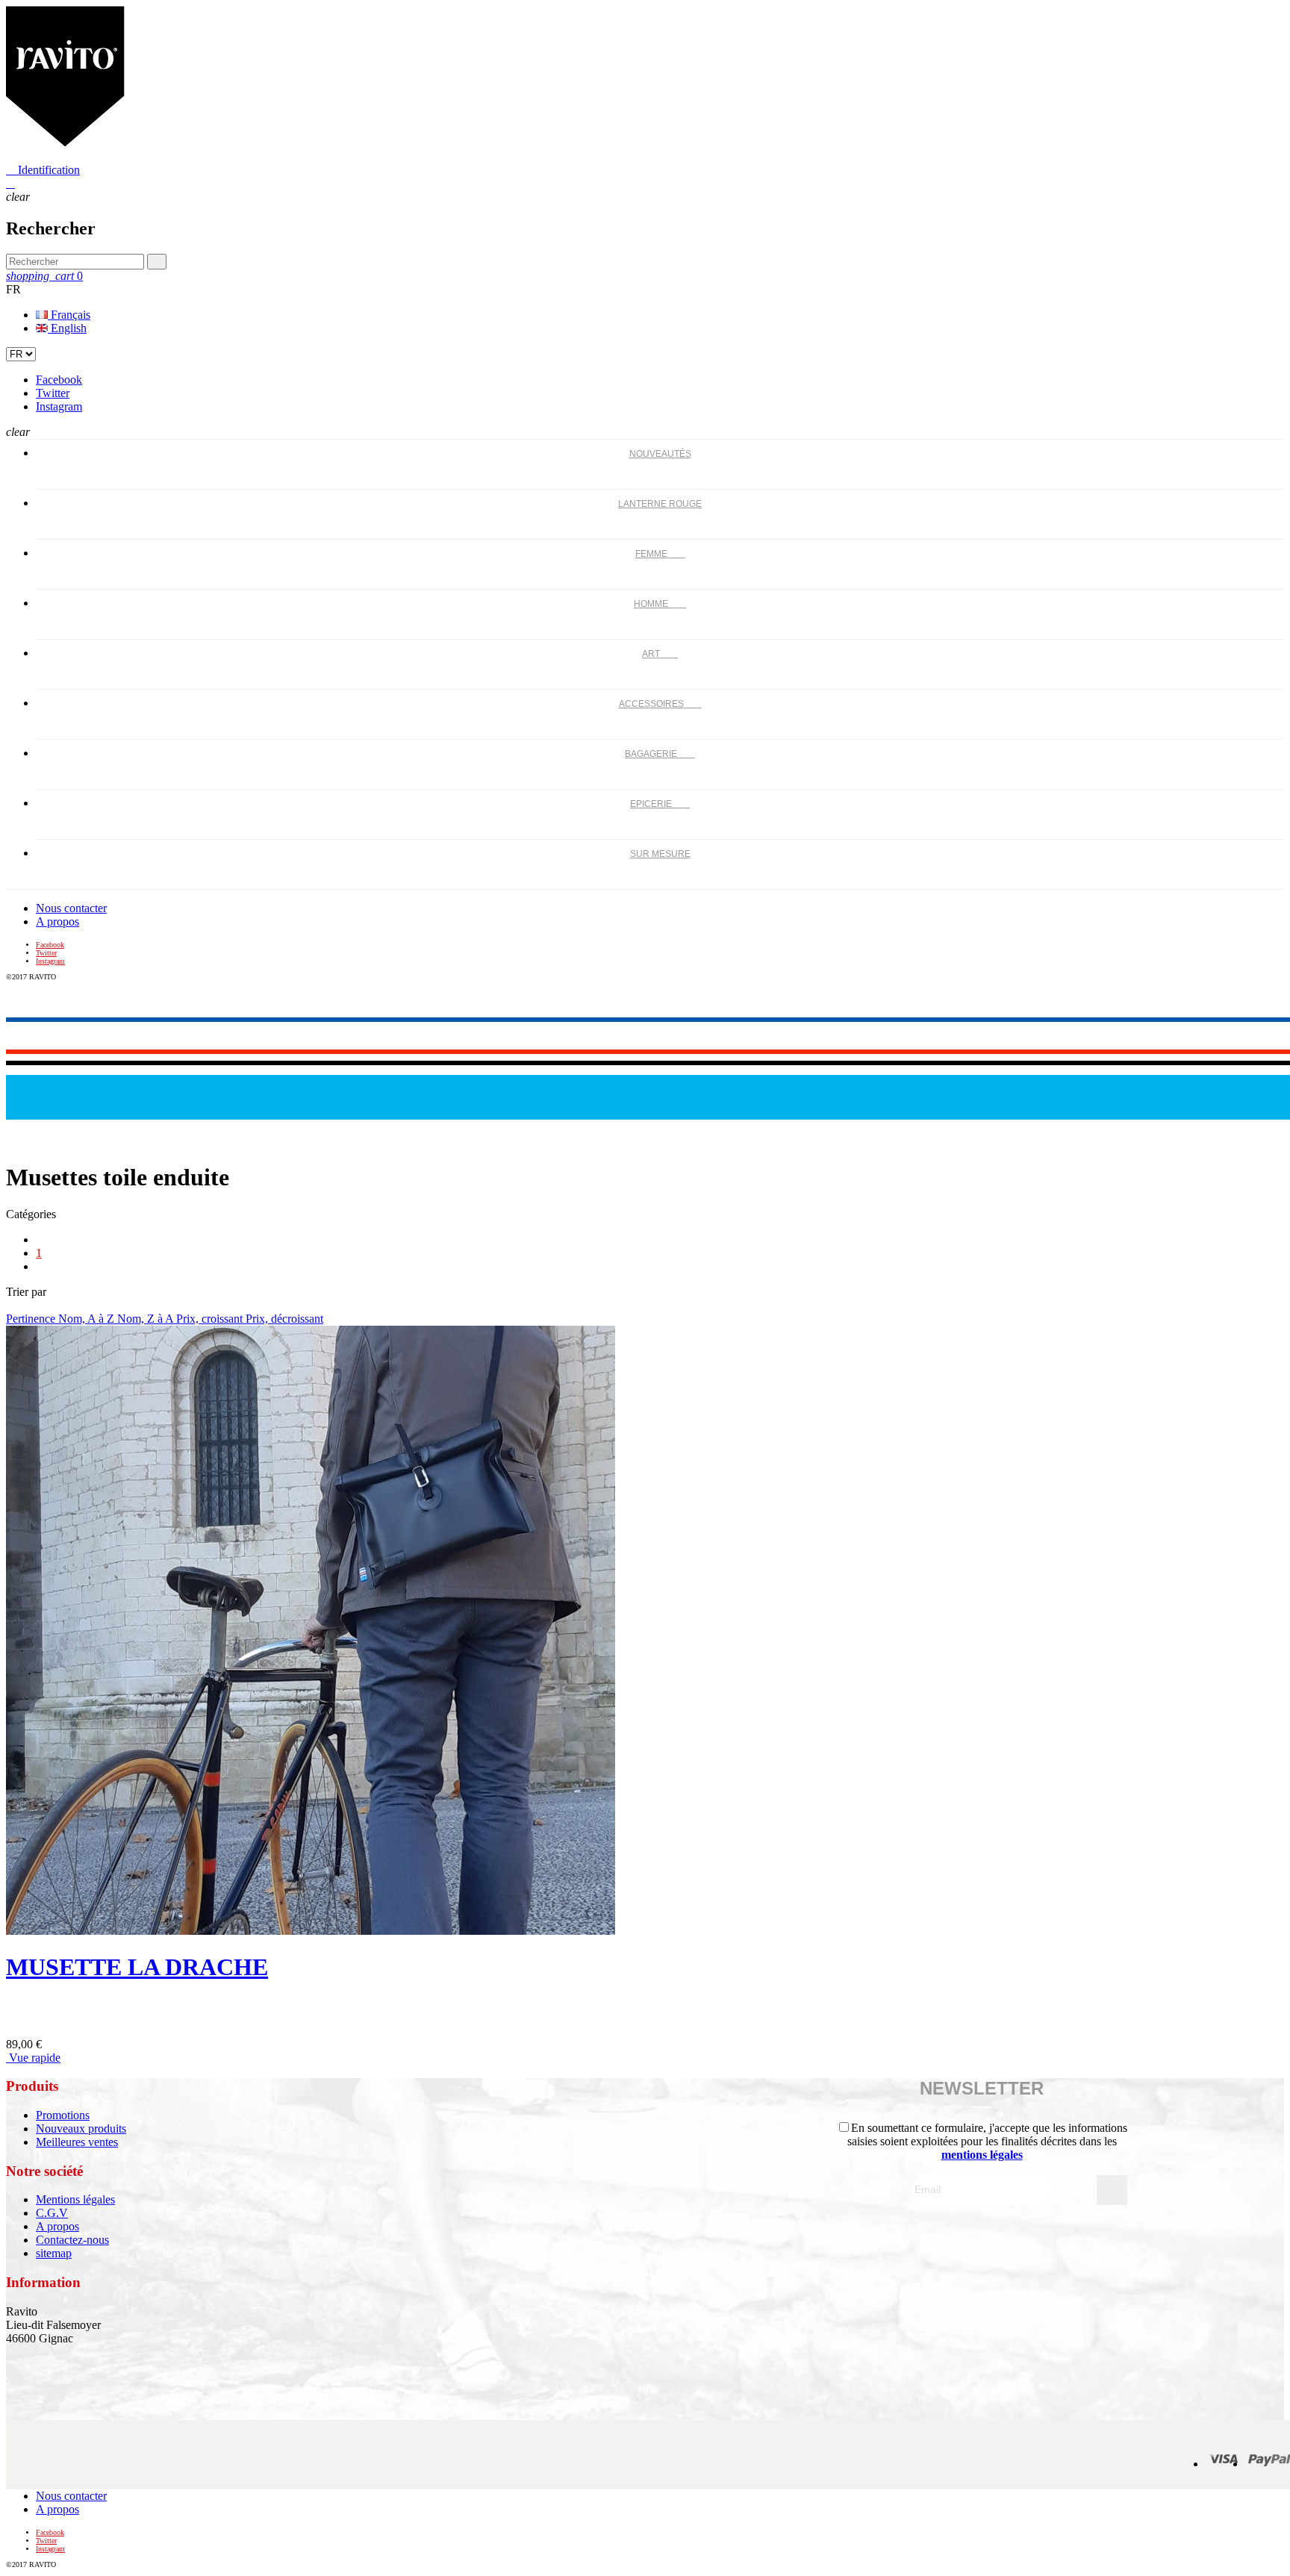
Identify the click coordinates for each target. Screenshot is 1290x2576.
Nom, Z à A (147, 1319)
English (67, 328)
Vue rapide (33, 2058)
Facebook (59, 380)
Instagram (59, 406)
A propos (57, 921)
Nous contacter (71, 908)
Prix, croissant (211, 1319)
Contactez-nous (72, 2240)
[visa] (1224, 2464)
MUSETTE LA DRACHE (137, 1967)
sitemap (54, 2253)
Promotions (63, 2115)
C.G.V (52, 2213)
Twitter (53, 393)
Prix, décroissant (284, 1319)
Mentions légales (75, 2199)
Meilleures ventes (77, 2142)
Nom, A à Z (88, 1319)
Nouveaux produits (81, 2129)
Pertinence (32, 1319)
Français (69, 315)
